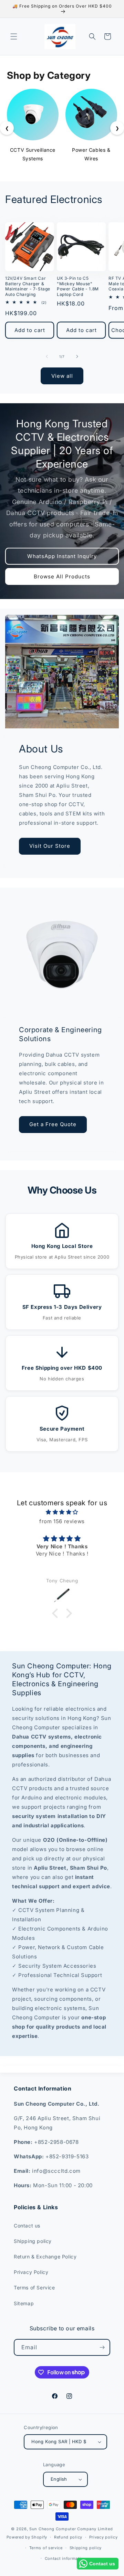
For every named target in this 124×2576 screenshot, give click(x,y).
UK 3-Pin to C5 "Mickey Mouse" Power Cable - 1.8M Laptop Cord (78, 286)
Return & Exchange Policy (45, 2257)
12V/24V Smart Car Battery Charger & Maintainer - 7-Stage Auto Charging (28, 286)
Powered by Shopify (27, 2537)
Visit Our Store (50, 846)
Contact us (27, 2226)
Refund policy (68, 2537)
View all (62, 376)
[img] (62, 1512)
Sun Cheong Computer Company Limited (71, 2529)
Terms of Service (34, 2288)
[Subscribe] (102, 2347)
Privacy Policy (31, 2272)
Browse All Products (62, 576)
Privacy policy (104, 2537)
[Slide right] (77, 356)
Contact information (65, 2558)
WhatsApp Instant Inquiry (62, 556)
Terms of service (46, 2548)
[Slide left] (47, 356)
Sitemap (24, 2303)
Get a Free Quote (53, 1124)
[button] (14, 36)
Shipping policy (33, 2241)
